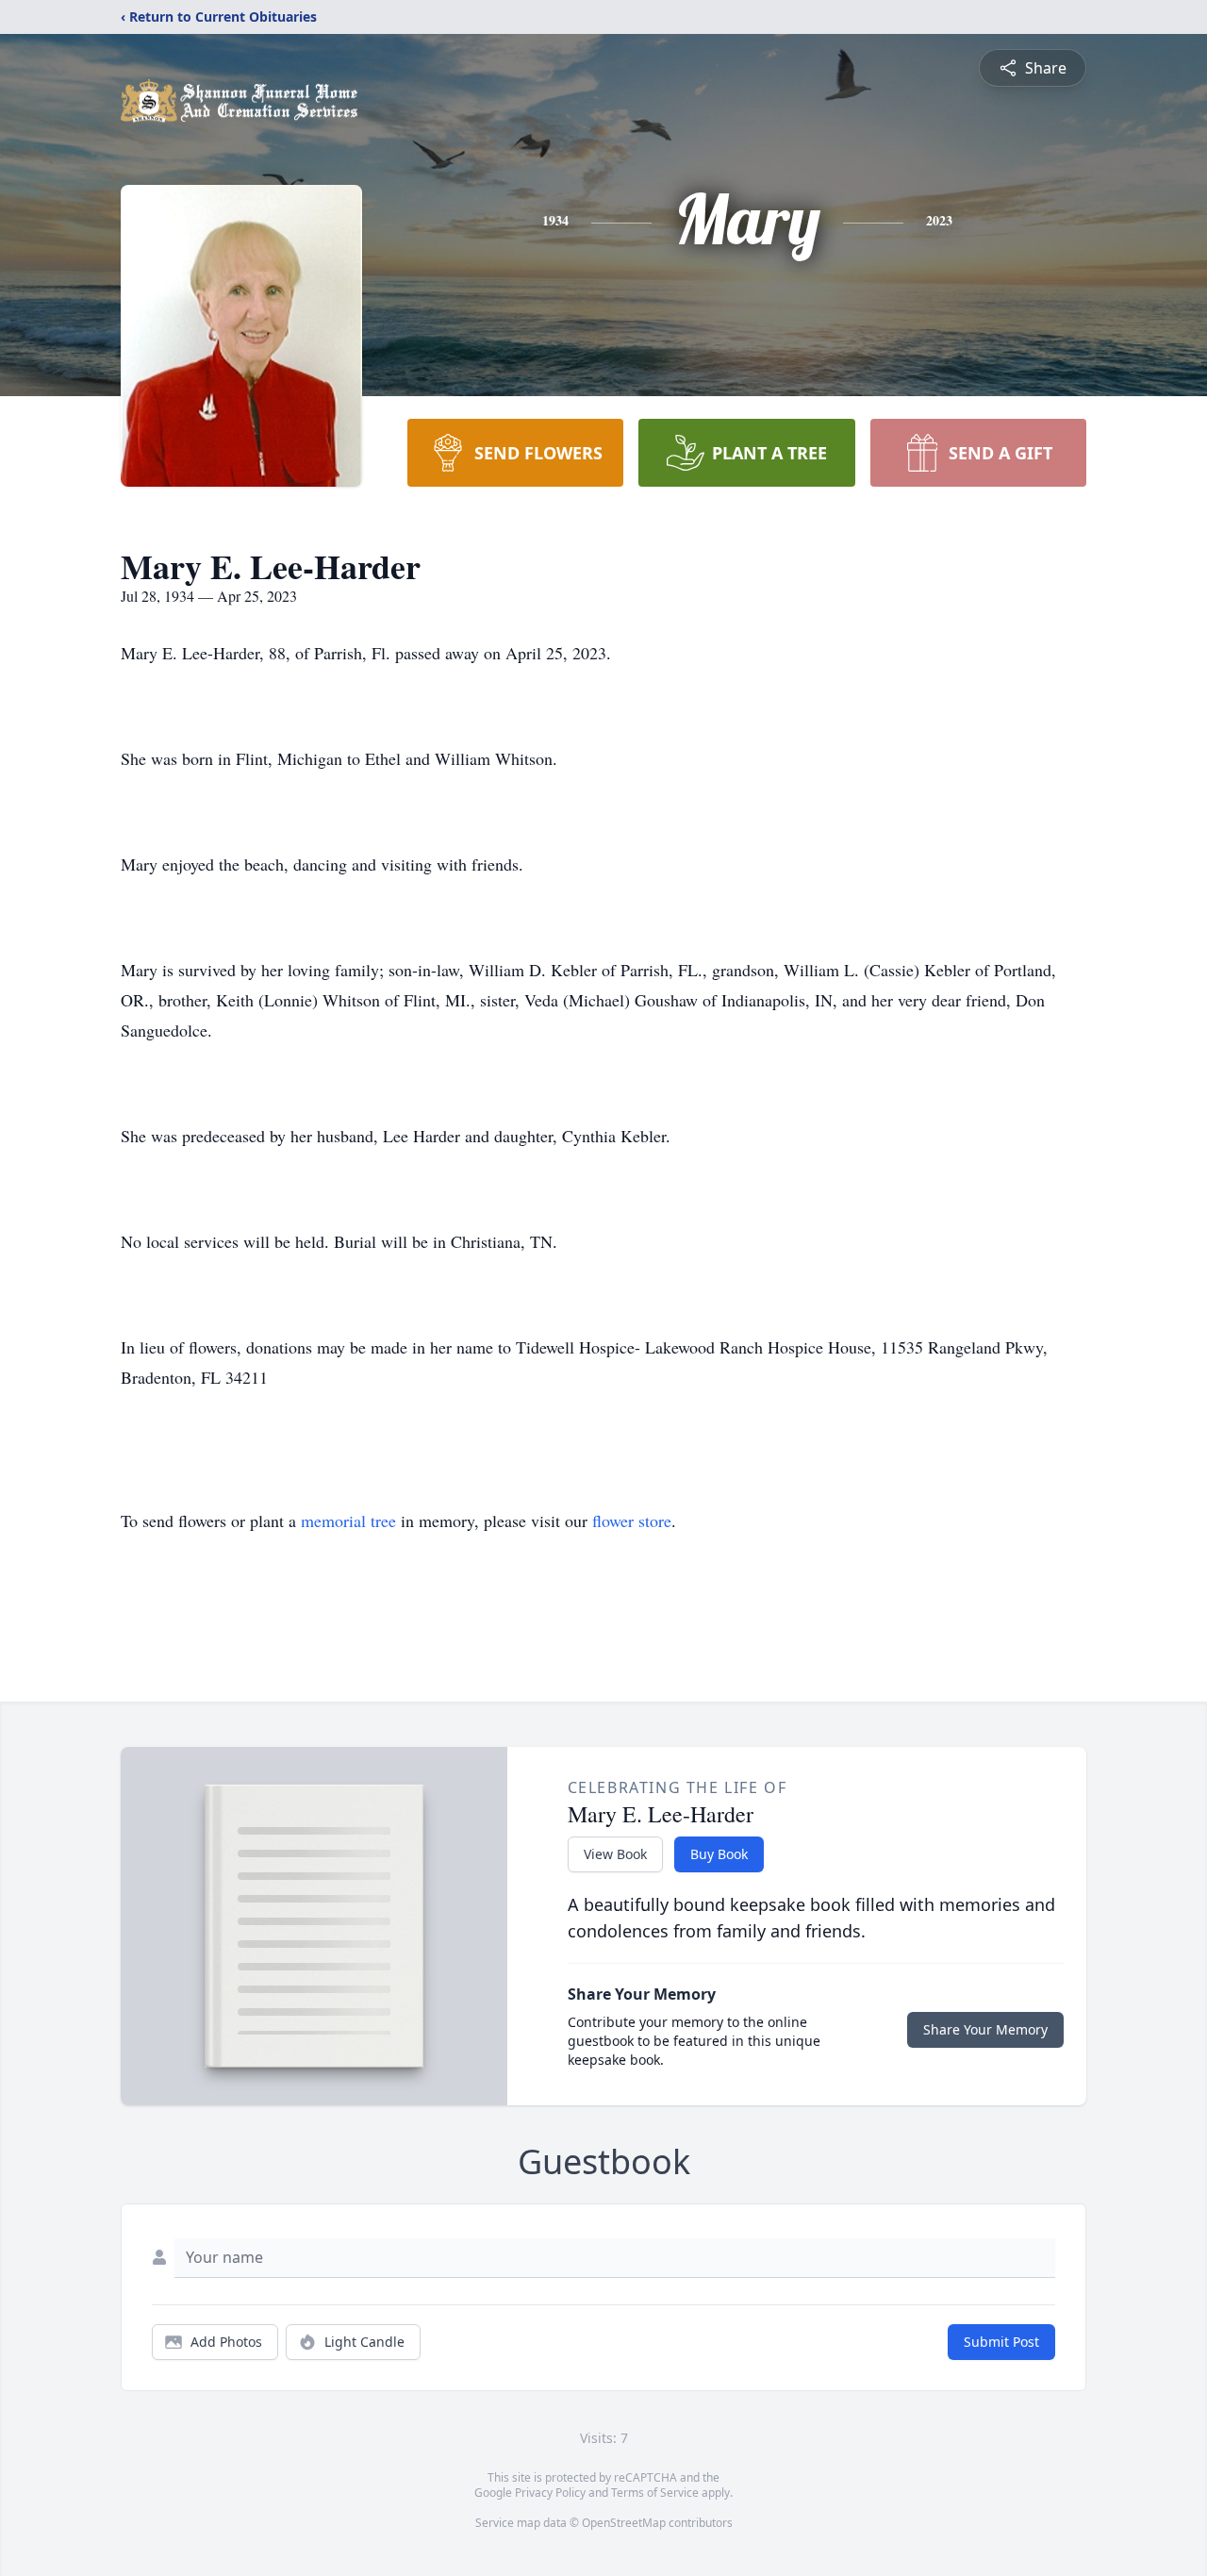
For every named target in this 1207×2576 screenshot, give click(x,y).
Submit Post (1001, 2342)
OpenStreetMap (624, 2523)
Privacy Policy (550, 2493)
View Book (615, 1854)
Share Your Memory (985, 2029)
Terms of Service (655, 2493)
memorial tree (348, 1521)
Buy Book (719, 1854)
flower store (632, 1521)
